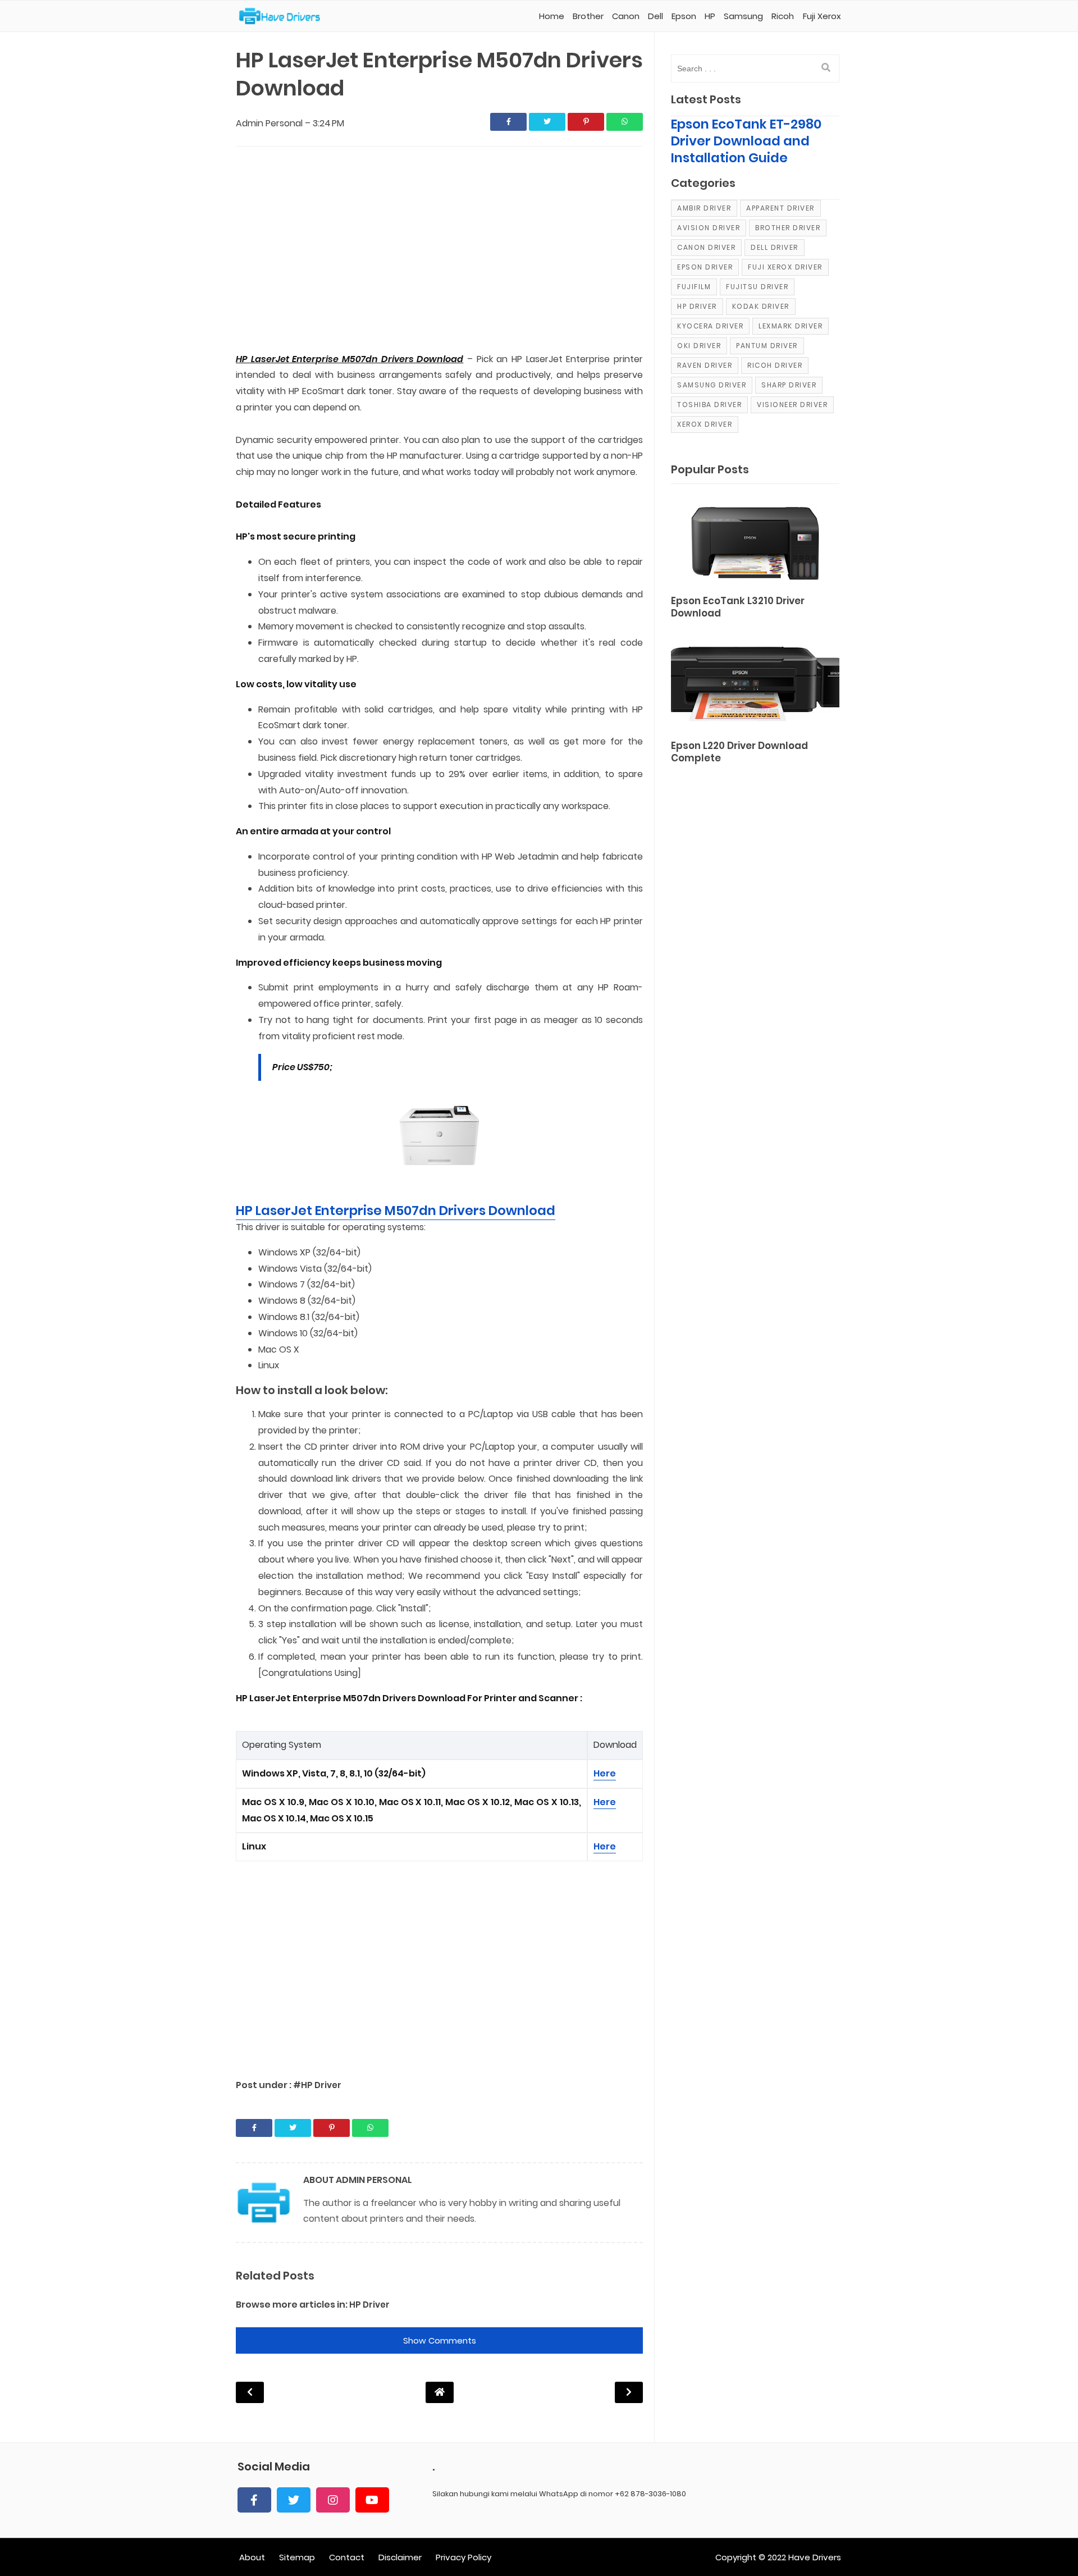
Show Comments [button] (440, 2340)
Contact (347, 2557)
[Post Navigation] (440, 2392)
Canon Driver (706, 247)
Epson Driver (705, 267)
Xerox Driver (705, 424)
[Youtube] (372, 2500)
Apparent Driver (780, 208)
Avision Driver (709, 228)
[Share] (508, 122)
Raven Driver (705, 365)
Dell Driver (775, 247)
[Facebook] (254, 2500)
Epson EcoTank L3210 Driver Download (738, 607)
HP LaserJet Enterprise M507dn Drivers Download (396, 1211)
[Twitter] (294, 2500)
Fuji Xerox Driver (785, 267)
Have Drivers (815, 2557)
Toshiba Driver (709, 405)
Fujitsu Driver (757, 287)
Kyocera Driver (710, 326)
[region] (439, 250)
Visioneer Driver (792, 405)
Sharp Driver (789, 385)
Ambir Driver (704, 208)
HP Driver (369, 2305)
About (252, 2557)
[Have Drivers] (284, 16)
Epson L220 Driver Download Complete (739, 752)
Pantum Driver (767, 346)
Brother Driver (788, 228)
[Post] (755, 541)
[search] (826, 68)
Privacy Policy (463, 2557)
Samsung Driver (712, 385)
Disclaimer (400, 2557)
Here (605, 1773)
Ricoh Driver (775, 365)
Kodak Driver (761, 306)
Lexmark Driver (791, 326)
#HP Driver (317, 2085)
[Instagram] (333, 2500)
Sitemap (297, 2557)
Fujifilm (694, 287)
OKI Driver (699, 346)
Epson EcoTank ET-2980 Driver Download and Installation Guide (746, 141)
